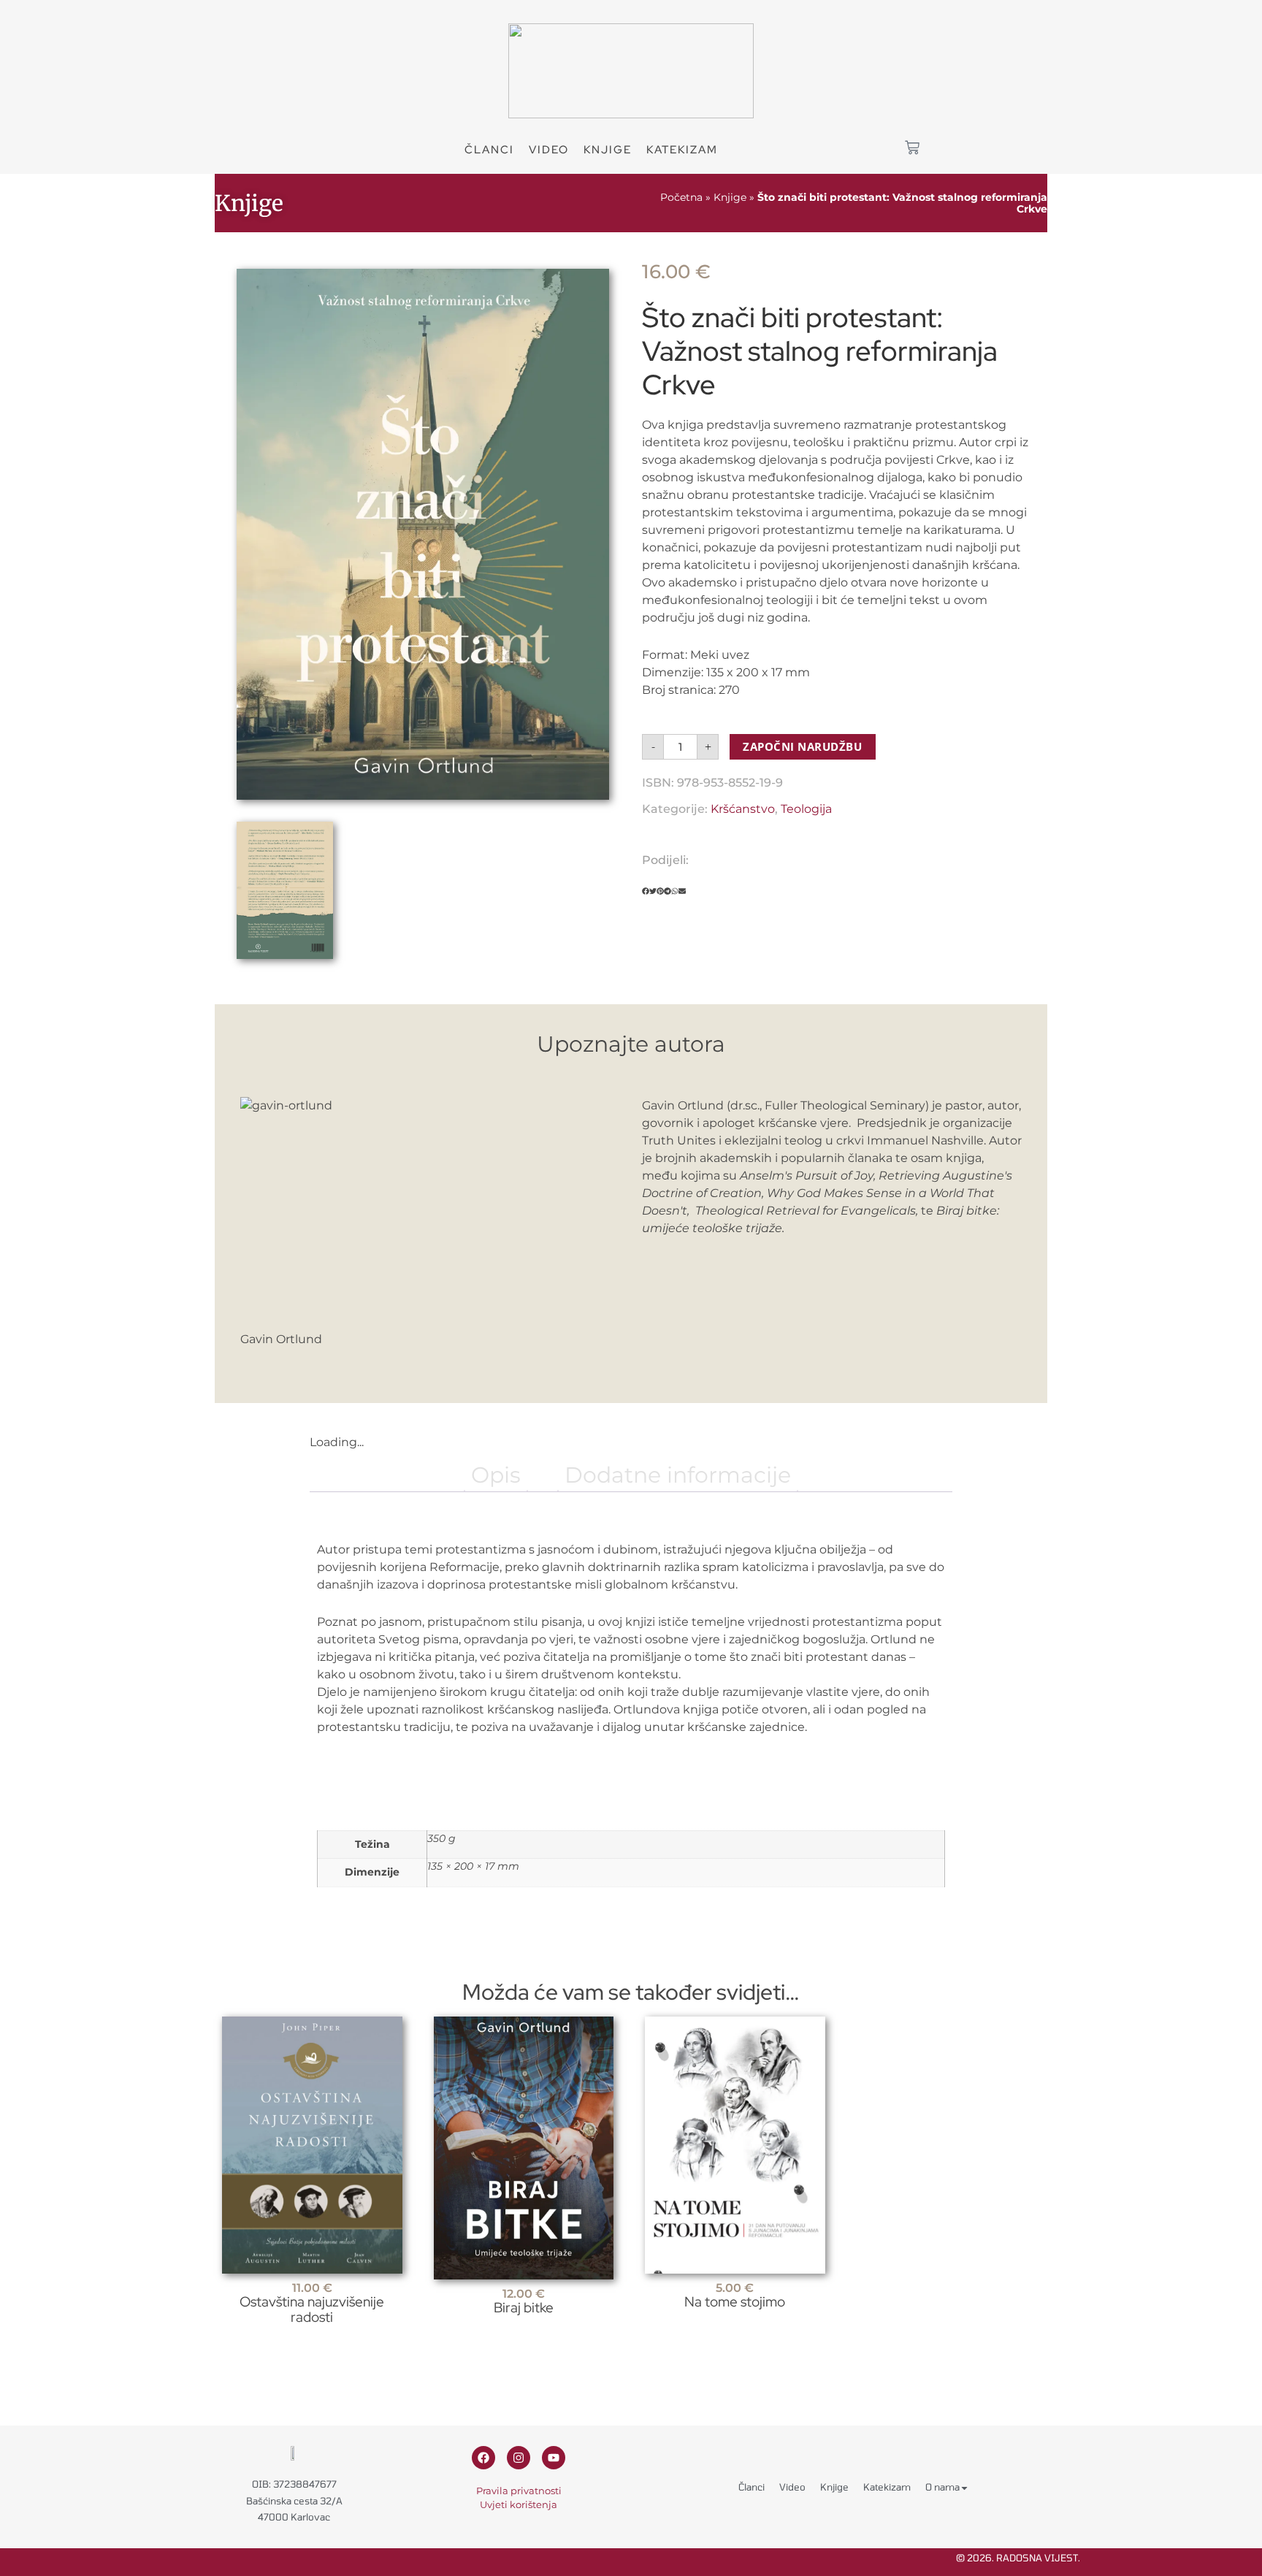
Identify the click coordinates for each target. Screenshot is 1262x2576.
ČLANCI (489, 150)
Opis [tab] (496, 1475)
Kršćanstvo (743, 809)
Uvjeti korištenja (519, 2504)
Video (792, 2487)
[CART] (912, 148)
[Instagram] (519, 2458)
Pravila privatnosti (519, 2491)
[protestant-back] (285, 890)
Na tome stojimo (735, 2301)
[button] (646, 891)
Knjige (608, 150)
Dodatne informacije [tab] (678, 1475)
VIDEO (549, 150)
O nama (942, 2487)
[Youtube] (554, 2458)
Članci (752, 2487)
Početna (681, 197)
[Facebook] (483, 2458)
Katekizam (887, 2487)
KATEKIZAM (682, 150)
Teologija (806, 809)
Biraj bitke (524, 2307)
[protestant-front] (423, 534)
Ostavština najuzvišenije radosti (312, 2309)
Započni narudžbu (802, 746)
